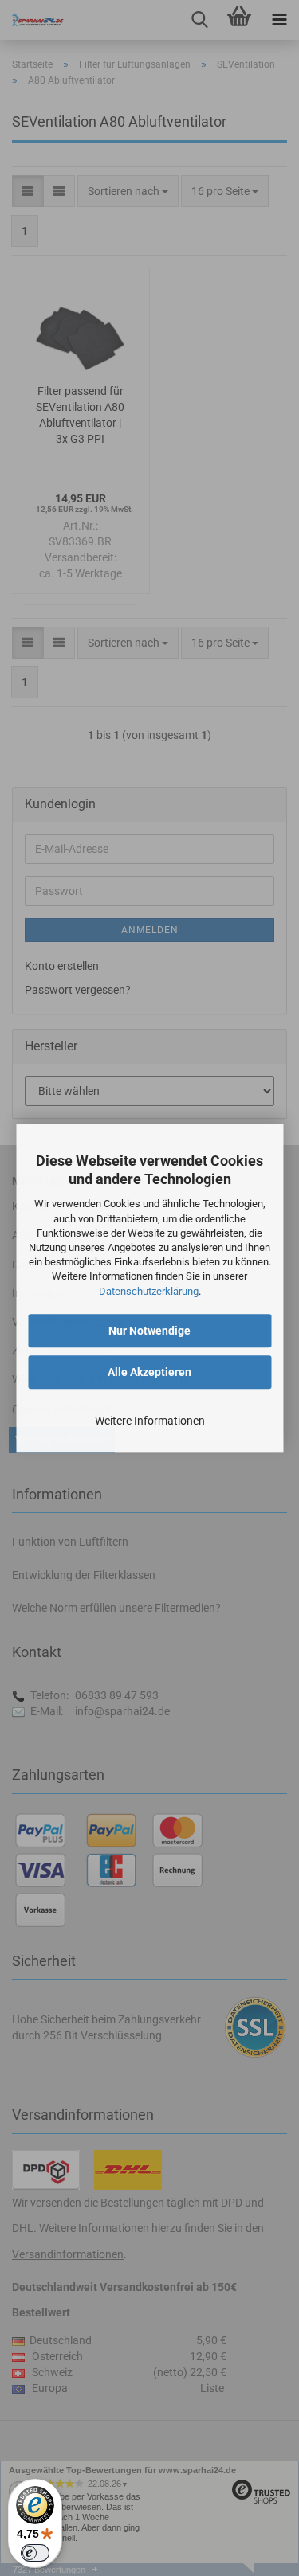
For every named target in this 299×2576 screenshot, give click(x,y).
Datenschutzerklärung (149, 1291)
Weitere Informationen (150, 1421)
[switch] (35, 2553)
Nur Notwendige (149, 1331)
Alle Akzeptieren (149, 1372)
